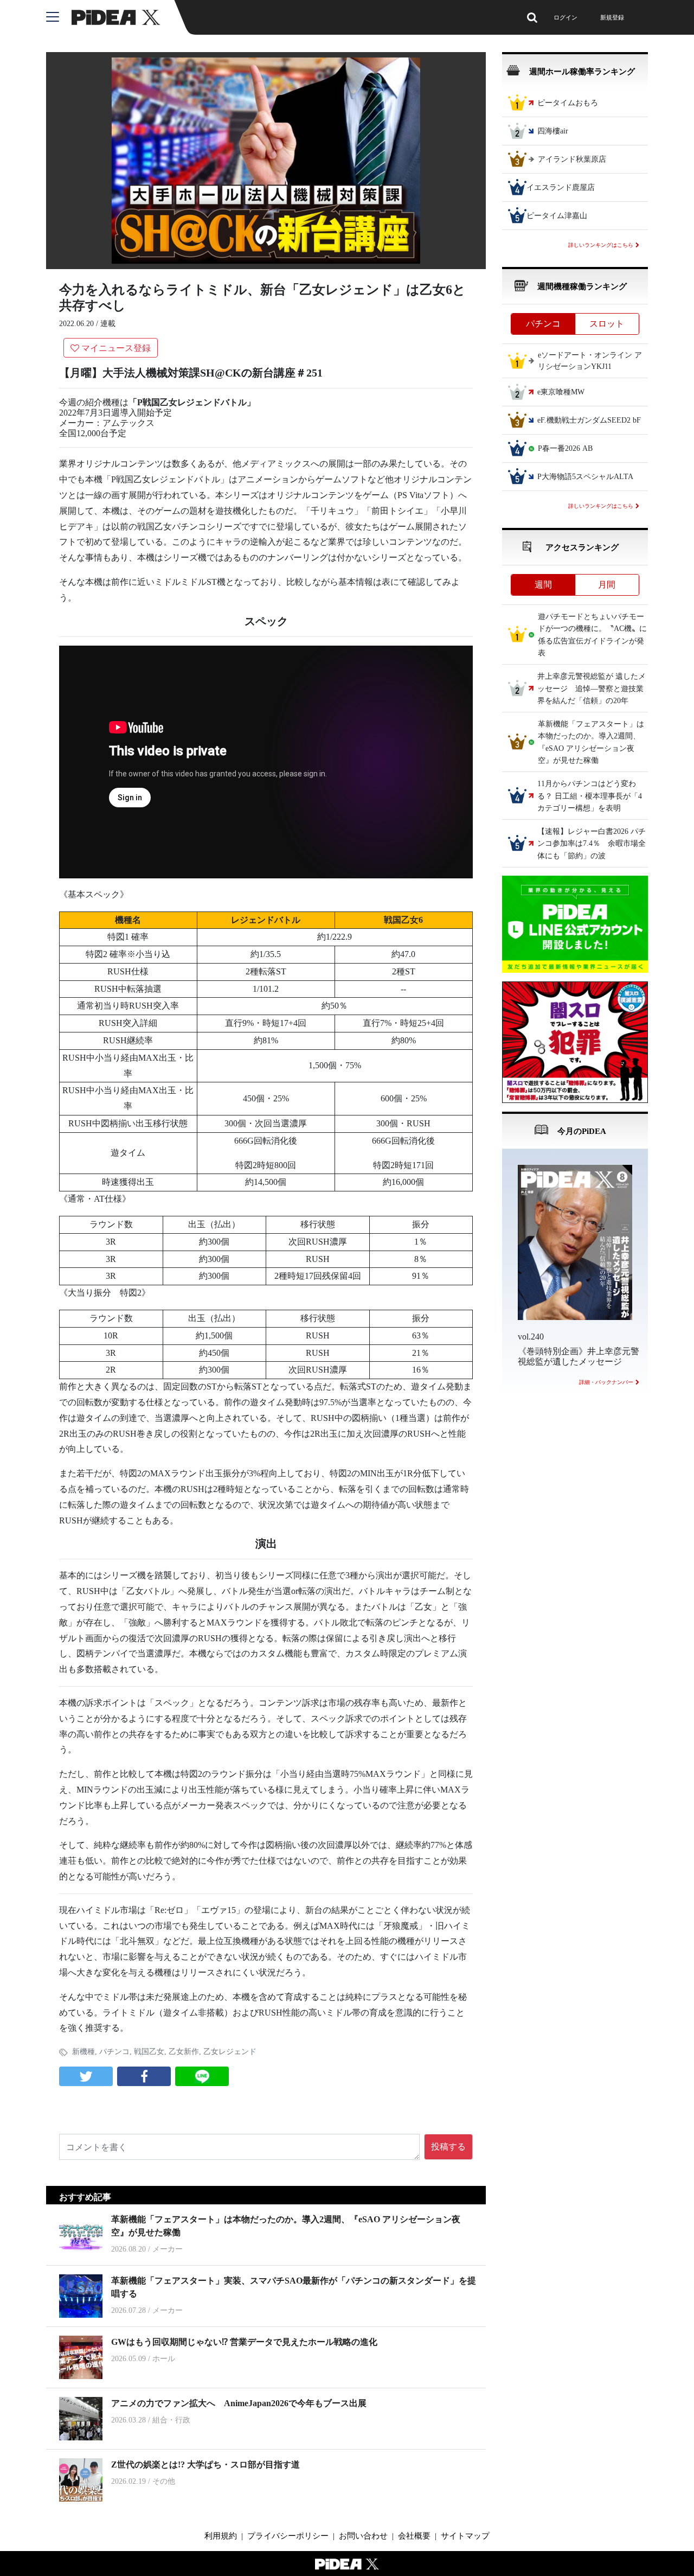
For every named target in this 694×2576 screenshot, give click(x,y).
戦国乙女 (149, 2052)
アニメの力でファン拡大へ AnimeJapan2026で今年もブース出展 (239, 2403)
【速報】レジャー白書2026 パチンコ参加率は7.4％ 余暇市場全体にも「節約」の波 (592, 844)
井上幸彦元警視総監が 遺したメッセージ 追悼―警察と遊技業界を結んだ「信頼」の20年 (592, 689)
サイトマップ (465, 2536)
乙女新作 (184, 2052)
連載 (108, 324)
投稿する (448, 2147)
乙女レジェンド (230, 2052)
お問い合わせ (363, 2536)
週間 (543, 585)
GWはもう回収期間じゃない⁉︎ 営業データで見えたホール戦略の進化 (244, 2342)
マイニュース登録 (116, 348)
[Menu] (59, 17)
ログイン (566, 17)
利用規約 (221, 2536)
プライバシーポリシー (288, 2536)
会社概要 (414, 2536)
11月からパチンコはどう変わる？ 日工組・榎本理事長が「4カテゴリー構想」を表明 (590, 796)
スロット (607, 324)
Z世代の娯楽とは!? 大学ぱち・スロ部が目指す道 (205, 2465)
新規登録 (612, 17)
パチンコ (114, 2052)
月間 (607, 585)
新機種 (83, 2052)
